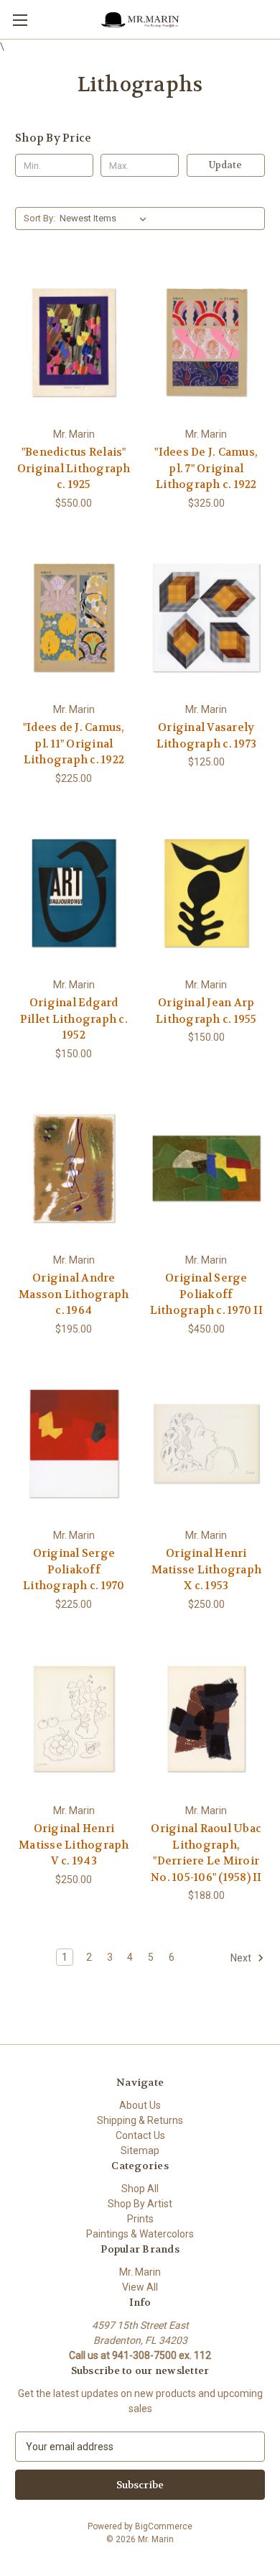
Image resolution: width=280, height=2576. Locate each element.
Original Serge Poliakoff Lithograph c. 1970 (74, 1569)
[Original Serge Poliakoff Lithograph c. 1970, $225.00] (74, 1444)
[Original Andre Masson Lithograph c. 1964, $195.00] (74, 1169)
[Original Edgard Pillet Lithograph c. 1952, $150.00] (74, 893)
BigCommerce (164, 2526)
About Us (140, 2105)
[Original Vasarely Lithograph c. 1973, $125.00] (207, 618)
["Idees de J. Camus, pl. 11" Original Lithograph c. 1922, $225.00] (74, 618)
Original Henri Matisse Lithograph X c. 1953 (207, 1569)
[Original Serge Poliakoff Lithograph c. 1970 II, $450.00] (207, 1169)
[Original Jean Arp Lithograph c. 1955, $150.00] (207, 893)
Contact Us (140, 2135)
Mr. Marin (140, 2272)
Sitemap (140, 2150)
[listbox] (106, 218)
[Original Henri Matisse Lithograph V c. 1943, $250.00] (74, 1719)
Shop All (140, 2189)
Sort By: (39, 218)
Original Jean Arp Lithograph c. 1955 (206, 1011)
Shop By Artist (140, 2204)
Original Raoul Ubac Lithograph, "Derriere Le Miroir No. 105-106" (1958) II (206, 1853)
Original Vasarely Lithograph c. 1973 (207, 736)
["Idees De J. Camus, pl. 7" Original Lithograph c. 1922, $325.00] (207, 342)
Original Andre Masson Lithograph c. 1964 (74, 1294)
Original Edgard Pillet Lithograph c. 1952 (74, 1019)
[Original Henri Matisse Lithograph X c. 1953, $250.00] (207, 1444)
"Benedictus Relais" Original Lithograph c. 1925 (74, 468)
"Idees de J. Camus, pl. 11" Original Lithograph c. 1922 (74, 744)
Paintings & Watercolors (140, 2234)
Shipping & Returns (140, 2120)
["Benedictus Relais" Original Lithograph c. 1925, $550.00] (74, 342)
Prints (140, 2219)
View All (140, 2287)
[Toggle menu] (20, 20)
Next (242, 1958)
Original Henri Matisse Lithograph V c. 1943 (74, 1845)
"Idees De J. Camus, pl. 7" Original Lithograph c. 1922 (206, 468)
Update (225, 165)
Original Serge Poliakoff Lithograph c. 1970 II (206, 1294)
